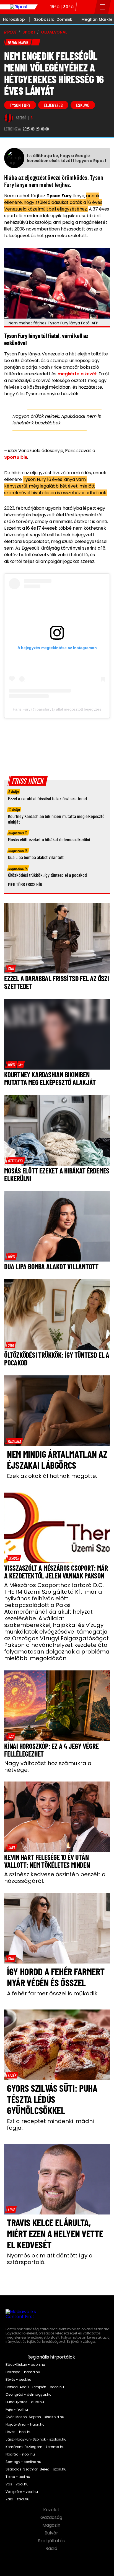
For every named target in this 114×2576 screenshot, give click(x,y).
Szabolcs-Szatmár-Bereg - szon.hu (36, 2469)
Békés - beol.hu (18, 2380)
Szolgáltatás (52, 2541)
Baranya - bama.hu (23, 2372)
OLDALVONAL (54, 32)
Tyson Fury (20, 105)
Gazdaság (52, 2518)
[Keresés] (89, 7)
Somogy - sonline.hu (23, 2462)
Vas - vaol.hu (17, 2484)
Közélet (52, 2510)
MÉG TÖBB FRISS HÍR (25, 884)
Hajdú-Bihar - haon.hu (25, 2424)
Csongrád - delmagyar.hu (28, 2395)
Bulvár (52, 2533)
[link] (11, 968)
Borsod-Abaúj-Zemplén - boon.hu (35, 2387)
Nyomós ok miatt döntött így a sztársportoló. (50, 2259)
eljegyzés (53, 105)
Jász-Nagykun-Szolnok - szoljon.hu (36, 2439)
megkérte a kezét (77, 374)
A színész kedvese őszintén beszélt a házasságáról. (55, 1878)
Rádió (52, 2549)
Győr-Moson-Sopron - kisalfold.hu (35, 2417)
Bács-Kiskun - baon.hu (25, 2365)
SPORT (29, 32)
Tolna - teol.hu (18, 2477)
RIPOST (11, 32)
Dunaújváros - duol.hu (25, 2402)
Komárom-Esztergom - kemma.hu (35, 2447)
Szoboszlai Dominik (53, 19)
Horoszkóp (14, 19)
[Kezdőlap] (19, 7)
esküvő (83, 105)
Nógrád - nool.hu (20, 2454)
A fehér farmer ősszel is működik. (53, 1993)
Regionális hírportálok (52, 2357)
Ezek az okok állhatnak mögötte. (52, 1476)
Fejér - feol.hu (17, 2410)
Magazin (52, 2525)
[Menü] (103, 7)
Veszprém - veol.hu (22, 2492)
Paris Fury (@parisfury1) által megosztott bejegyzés (57, 709)
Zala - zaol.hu (17, 2499)
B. (32, 118)
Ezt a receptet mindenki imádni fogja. (50, 2124)
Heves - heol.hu (19, 2432)
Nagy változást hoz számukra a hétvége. (48, 1767)
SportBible (16, 457)
